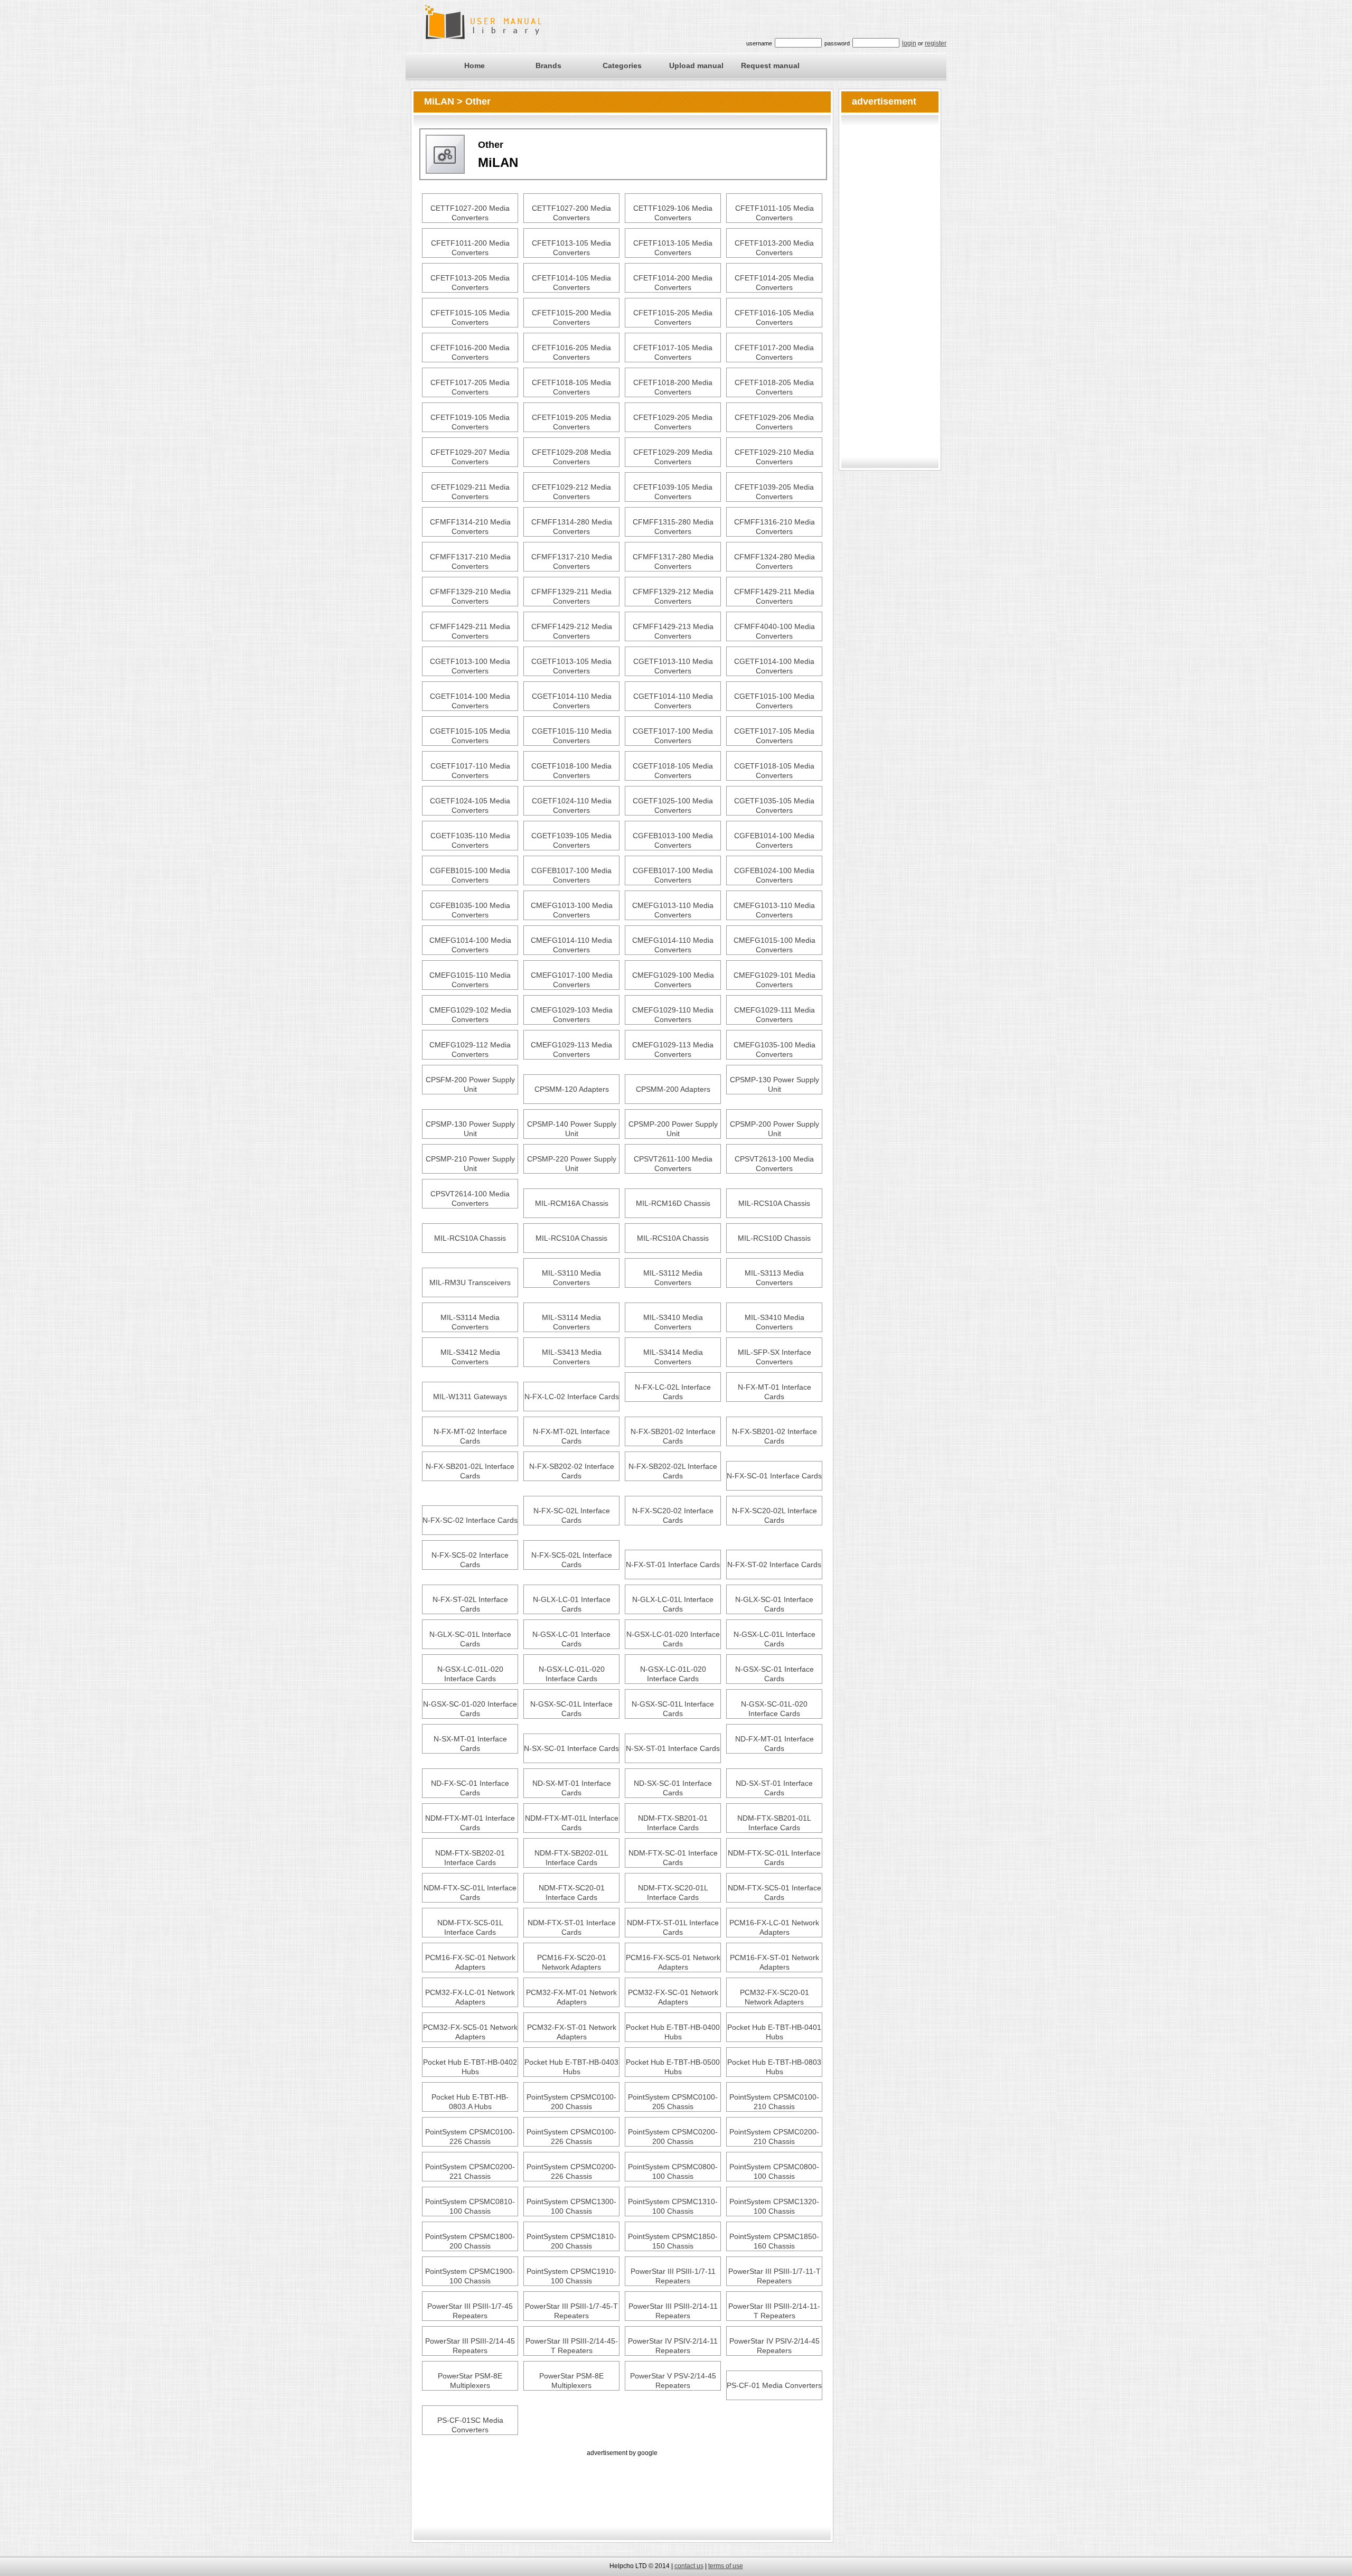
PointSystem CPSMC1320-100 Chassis (774, 2206)
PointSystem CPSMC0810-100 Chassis (470, 2206)
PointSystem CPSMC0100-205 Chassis (673, 2102)
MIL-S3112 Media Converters (673, 1278)
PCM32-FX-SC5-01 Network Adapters (470, 2032)
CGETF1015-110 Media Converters (572, 736)
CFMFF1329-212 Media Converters (673, 596)
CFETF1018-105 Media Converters (571, 387)
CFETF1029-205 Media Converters (673, 422)
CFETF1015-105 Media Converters (470, 317)
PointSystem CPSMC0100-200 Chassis (571, 2102)
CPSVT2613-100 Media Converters (774, 1164)
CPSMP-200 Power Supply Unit (673, 1129)
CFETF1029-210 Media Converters (774, 457)
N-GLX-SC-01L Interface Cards (470, 1639)
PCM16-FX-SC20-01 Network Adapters (572, 1962)
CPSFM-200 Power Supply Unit (470, 1084)
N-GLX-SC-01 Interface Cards (774, 1604)
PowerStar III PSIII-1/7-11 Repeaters (673, 2276)
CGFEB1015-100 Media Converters (470, 875)
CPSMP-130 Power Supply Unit (774, 1084)
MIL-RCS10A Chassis (774, 1203)
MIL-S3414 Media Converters (673, 1357)
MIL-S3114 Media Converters (470, 1322)
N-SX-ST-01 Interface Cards (673, 1748)
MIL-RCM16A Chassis (572, 1203)
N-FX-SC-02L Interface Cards (572, 1515)
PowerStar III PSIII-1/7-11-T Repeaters (774, 2276)
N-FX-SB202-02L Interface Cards (673, 1471)
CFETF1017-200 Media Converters (774, 352)
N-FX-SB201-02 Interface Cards (673, 1436)
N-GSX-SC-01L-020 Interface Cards (774, 1709)
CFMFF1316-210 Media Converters (774, 527)
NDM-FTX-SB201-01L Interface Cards (774, 1823)
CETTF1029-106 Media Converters (673, 213)
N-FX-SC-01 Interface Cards (774, 1476)
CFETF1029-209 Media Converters (673, 457)
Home (475, 65)
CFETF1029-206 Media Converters (774, 422)
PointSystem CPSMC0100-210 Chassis (774, 2102)
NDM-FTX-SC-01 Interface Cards (673, 1858)
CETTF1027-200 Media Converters (470, 213)
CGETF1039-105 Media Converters (571, 840)
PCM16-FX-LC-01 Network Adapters (774, 1927)
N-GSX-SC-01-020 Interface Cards (470, 1709)
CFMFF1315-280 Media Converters (673, 527)
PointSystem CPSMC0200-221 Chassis (470, 2171)
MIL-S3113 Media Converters (774, 1278)
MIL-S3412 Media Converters (470, 1357)
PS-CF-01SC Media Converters (470, 2425)
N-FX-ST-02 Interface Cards (774, 1565)
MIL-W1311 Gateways (470, 1397)
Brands (548, 65)
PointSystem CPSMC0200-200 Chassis (673, 2137)
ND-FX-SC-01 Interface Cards (470, 1788)
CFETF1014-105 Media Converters (571, 283)
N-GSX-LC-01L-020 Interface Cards (470, 1674)
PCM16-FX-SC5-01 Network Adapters (673, 1962)
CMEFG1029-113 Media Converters (571, 1050)
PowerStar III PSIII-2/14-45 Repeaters (470, 2346)
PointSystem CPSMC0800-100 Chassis (673, 2171)
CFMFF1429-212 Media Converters (572, 631)
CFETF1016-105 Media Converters (774, 317)
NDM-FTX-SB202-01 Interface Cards (470, 1858)
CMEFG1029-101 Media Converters (774, 980)
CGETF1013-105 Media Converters (571, 666)
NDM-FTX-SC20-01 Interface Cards (572, 1893)
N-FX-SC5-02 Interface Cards (470, 1560)
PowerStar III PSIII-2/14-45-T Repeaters (572, 2346)
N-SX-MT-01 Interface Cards (470, 1744)
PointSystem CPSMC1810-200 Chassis (571, 2241)
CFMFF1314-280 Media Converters (572, 527)
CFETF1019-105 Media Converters (470, 422)
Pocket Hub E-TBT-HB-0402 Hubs (470, 2067)
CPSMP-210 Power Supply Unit (470, 1164)
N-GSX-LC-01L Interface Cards (774, 1639)
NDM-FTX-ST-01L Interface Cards (673, 1927)
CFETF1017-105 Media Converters (673, 352)
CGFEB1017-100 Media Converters (571, 875)
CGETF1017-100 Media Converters (673, 736)
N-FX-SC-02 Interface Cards (470, 1520)
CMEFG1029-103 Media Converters (572, 1015)
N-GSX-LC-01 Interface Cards (571, 1639)
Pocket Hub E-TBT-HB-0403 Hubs (571, 2067)
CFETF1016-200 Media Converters (470, 352)
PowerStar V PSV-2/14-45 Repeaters (673, 2381)
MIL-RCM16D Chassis (673, 1203)
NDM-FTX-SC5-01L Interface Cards (470, 1927)
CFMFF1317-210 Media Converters (470, 561)
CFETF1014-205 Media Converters (774, 283)
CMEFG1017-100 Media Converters (572, 980)
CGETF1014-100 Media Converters (774, 666)
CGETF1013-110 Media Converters (673, 666)
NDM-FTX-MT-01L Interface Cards (572, 1823)
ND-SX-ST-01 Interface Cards (774, 1788)
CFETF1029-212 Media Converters (571, 492)
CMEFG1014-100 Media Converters (470, 945)
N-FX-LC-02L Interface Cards (673, 1392)
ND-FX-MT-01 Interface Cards (774, 1744)
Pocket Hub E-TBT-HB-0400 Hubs (673, 2032)
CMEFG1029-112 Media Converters (470, 1050)
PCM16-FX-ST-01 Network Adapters (774, 1962)
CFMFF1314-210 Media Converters (470, 527)
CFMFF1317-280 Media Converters (673, 561)
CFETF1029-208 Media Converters (571, 457)
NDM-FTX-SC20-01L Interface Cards (673, 1893)
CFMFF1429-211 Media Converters (774, 596)
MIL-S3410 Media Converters (673, 1322)
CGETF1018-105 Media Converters (673, 771)
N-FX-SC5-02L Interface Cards (572, 1560)
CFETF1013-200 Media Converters (774, 248)
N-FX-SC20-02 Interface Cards (673, 1515)
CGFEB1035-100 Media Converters (470, 910)
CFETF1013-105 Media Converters (571, 248)
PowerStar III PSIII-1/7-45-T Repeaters (571, 2311)
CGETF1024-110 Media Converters (572, 805)
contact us (689, 2566)
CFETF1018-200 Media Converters (673, 387)
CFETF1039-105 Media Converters (673, 492)
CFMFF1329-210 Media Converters (470, 596)
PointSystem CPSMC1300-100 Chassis (571, 2206)
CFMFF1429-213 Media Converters (673, 631)
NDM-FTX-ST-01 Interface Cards (572, 1927)
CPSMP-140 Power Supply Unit (572, 1129)
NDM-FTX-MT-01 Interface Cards (470, 1823)
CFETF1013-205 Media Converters (470, 283)
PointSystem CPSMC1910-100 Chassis (571, 2276)
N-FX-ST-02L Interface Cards (470, 1604)
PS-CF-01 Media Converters (774, 2385)
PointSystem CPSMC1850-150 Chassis (673, 2241)
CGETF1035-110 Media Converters (470, 840)
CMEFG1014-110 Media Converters (571, 945)
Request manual (770, 65)
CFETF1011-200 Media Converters (470, 248)
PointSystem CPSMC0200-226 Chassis (571, 2171)
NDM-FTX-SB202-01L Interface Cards (571, 1858)
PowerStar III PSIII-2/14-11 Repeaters (673, 2311)
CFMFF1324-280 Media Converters (774, 561)
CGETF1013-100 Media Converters (470, 666)
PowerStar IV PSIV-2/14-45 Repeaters (774, 2346)
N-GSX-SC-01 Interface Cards (774, 1674)
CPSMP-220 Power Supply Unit (572, 1164)
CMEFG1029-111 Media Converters (774, 1015)
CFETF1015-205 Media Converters (673, 317)
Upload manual (696, 65)
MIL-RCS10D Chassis (774, 1238)
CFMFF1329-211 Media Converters (571, 596)
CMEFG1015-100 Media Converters (774, 945)
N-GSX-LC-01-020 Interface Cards (673, 1639)
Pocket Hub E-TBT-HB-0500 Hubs (673, 2067)
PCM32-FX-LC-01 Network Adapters (470, 1997)
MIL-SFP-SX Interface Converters (774, 1357)
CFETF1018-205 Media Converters (774, 387)
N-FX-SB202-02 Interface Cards (572, 1471)
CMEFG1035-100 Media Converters (774, 1050)
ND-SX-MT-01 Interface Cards (572, 1788)
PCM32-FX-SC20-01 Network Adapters (774, 1997)
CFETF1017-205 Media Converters (470, 387)
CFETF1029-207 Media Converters (470, 457)
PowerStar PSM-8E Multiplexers (470, 2381)
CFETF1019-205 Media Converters (571, 422)
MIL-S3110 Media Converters (571, 1278)
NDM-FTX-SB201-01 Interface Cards (673, 1823)
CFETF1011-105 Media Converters (774, 213)
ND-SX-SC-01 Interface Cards (673, 1788)
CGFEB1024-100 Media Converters (774, 875)
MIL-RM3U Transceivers (470, 1282)
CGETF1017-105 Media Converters (774, 736)
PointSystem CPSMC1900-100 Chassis (470, 2276)
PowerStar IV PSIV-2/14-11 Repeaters (673, 2346)
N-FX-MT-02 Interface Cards (470, 1436)
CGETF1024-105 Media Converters (470, 805)
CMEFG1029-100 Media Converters (673, 980)
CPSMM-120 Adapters (572, 1089)
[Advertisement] (622, 2483)
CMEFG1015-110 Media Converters (470, 980)
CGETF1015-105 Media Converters (470, 736)
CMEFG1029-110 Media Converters (673, 1015)
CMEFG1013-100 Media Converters (572, 910)
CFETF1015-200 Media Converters (571, 317)
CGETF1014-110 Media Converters (572, 701)
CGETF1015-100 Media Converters (774, 701)
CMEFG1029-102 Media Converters (470, 1015)
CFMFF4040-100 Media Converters (774, 631)
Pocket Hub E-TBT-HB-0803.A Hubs (470, 2102)
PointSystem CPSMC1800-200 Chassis (470, 2241)
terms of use (726, 2566)
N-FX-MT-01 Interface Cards (774, 1392)
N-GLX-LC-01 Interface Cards (572, 1604)
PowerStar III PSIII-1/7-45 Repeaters (470, 2311)
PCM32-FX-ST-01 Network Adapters (572, 2032)
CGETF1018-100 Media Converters (571, 771)
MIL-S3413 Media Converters (572, 1357)
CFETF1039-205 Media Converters (774, 492)
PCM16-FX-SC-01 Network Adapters (470, 1962)
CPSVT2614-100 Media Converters (470, 1198)
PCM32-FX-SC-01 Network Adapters (673, 1997)
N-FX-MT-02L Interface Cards (571, 1436)
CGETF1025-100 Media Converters (673, 805)
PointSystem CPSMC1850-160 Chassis (774, 2241)
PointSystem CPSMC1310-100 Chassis (673, 2206)
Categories (622, 65)
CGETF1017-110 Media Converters (470, 771)
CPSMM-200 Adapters (673, 1089)
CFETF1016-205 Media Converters (571, 352)
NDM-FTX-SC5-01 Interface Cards (774, 1893)
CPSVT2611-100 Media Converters (673, 1164)
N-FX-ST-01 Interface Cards (673, 1565)
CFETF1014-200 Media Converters (673, 283)
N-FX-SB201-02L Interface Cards (470, 1471)
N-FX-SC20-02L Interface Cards (774, 1515)
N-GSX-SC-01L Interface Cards (571, 1709)
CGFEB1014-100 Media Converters (774, 840)
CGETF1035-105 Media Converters (774, 805)
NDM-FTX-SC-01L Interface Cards (774, 1858)
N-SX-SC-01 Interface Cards (571, 1748)
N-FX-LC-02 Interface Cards (572, 1397)
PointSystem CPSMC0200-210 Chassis (774, 2137)
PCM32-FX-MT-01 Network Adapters (571, 1997)
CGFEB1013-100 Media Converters (673, 840)
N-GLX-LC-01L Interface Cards (673, 1604)
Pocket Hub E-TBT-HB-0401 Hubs (774, 2032)
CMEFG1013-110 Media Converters (673, 910)
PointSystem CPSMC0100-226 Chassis (470, 2137)
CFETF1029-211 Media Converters (470, 492)
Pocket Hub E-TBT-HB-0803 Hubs (774, 2067)
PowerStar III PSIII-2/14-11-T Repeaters (774, 2311)
